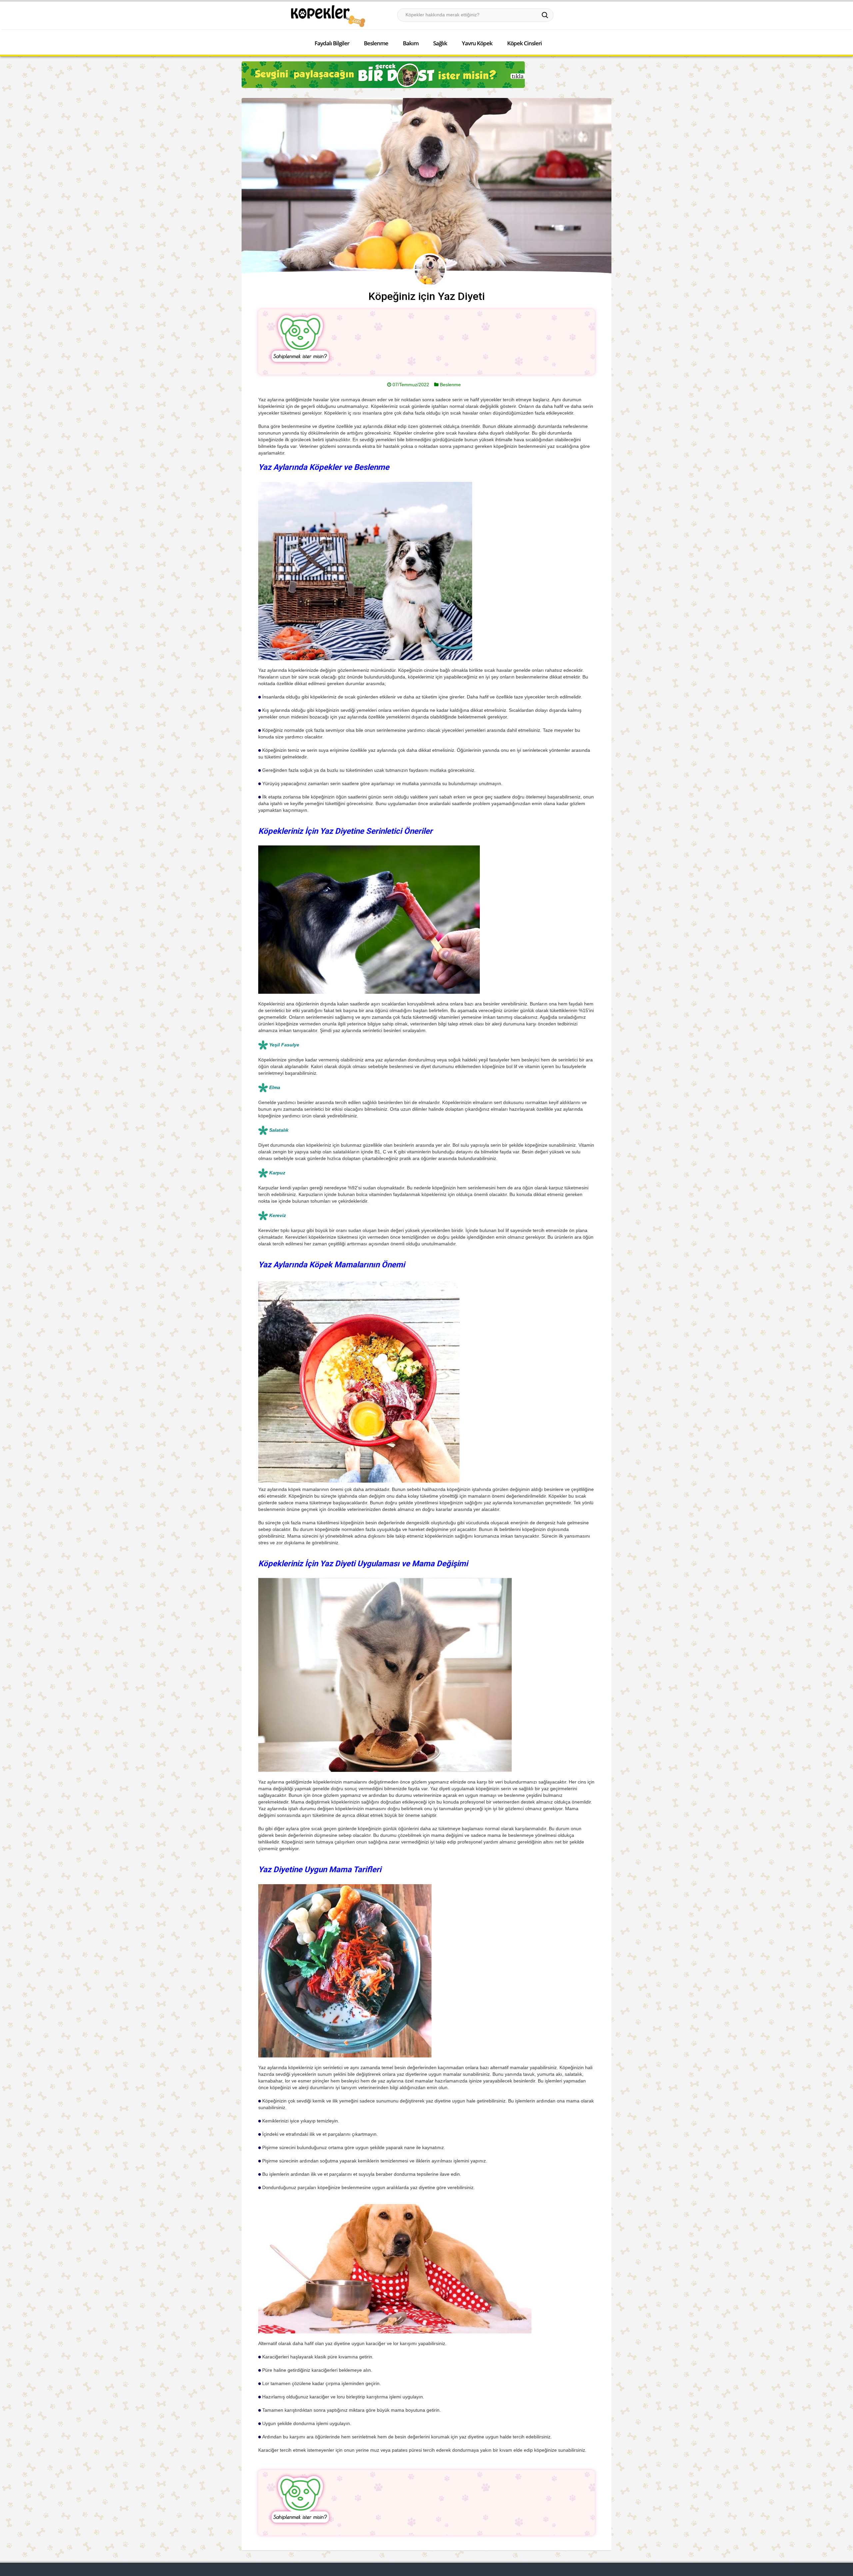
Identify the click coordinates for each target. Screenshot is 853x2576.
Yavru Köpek (477, 43)
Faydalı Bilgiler (332, 43)
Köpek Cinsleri (524, 43)
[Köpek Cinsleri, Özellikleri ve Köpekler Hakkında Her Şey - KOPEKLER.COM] (328, 16)
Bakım (411, 43)
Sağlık (440, 43)
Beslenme (376, 43)
